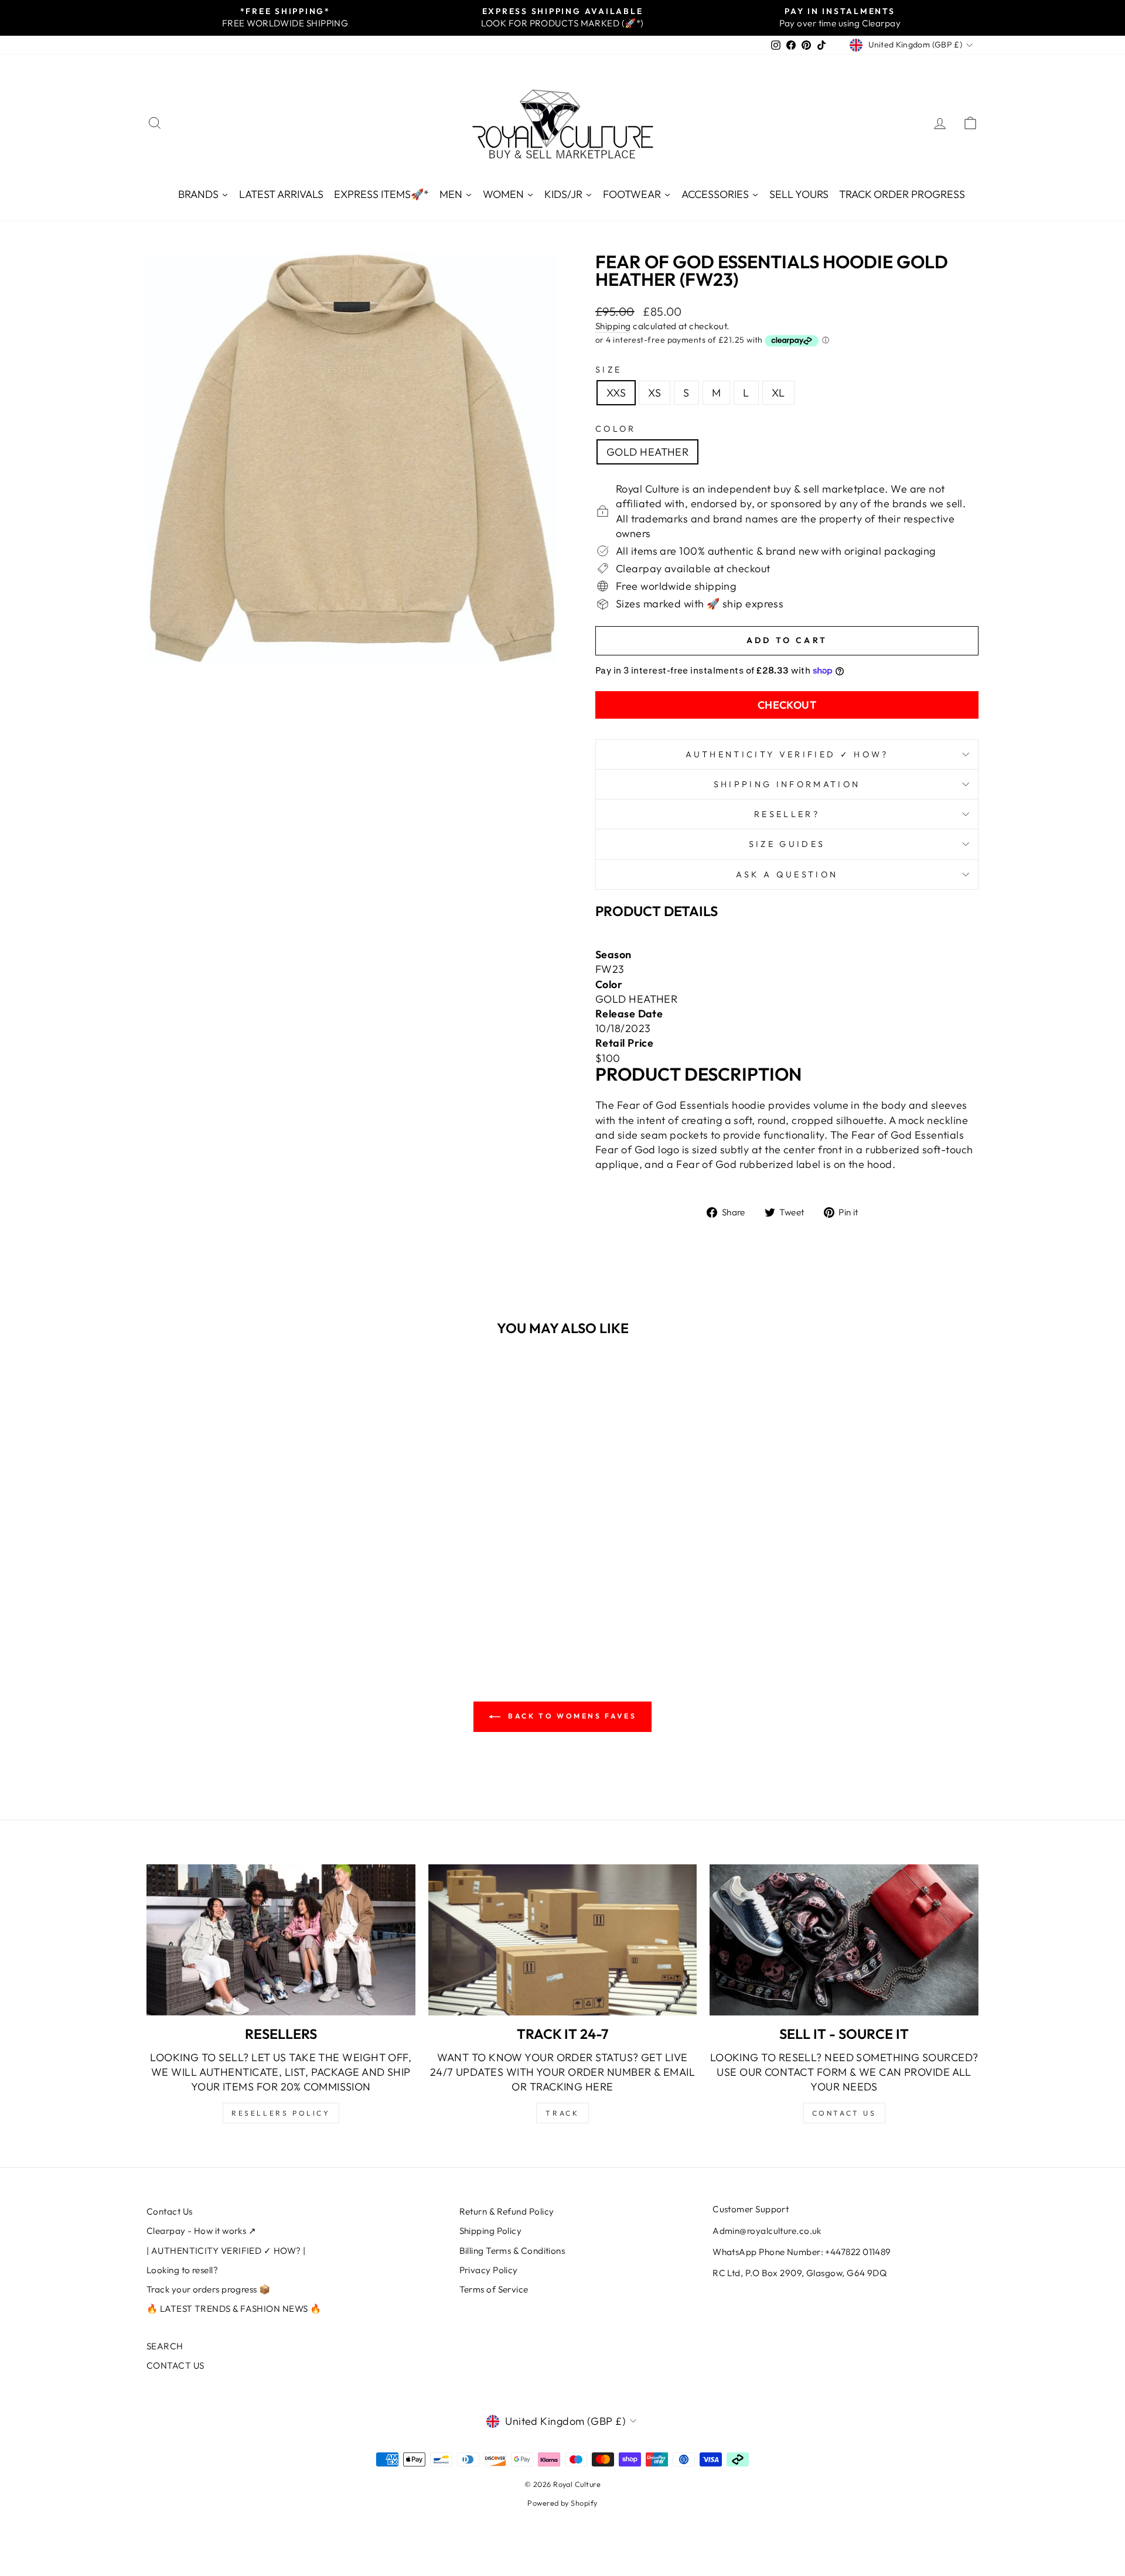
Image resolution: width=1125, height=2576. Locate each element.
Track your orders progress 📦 (209, 2289)
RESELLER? (787, 814)
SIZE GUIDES (787, 844)
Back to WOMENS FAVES (571, 1716)
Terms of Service (494, 2289)
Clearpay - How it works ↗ (201, 2231)
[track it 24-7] (563, 1940)
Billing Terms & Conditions (512, 2251)
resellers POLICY (281, 2113)
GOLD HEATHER (647, 452)
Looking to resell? (182, 2270)
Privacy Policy (489, 2270)
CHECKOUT (787, 705)
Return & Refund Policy (507, 2211)
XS (654, 393)
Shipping (613, 326)
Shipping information (787, 784)
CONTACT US (175, 2365)
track (562, 2113)
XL (778, 393)
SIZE (608, 370)
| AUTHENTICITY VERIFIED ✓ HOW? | (226, 2251)
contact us (844, 2113)
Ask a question (787, 874)
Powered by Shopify (562, 2503)
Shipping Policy (491, 2231)
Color (616, 429)
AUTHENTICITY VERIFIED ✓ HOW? (787, 754)
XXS (616, 393)
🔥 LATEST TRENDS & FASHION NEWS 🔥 (234, 2309)
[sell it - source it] (844, 1940)
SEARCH (165, 2346)
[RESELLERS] (281, 1940)
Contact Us (170, 2211)
